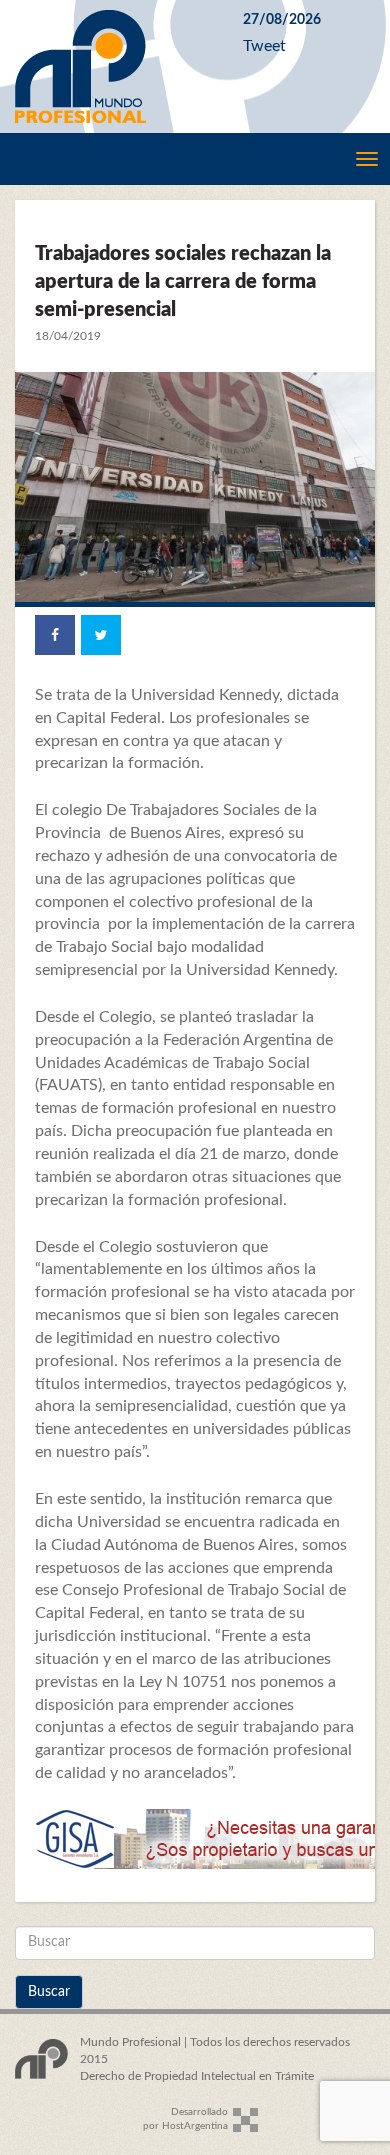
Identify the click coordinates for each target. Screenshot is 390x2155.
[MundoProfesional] (114, 66)
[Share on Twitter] (101, 635)
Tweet (264, 46)
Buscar (49, 1992)
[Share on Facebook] (55, 635)
